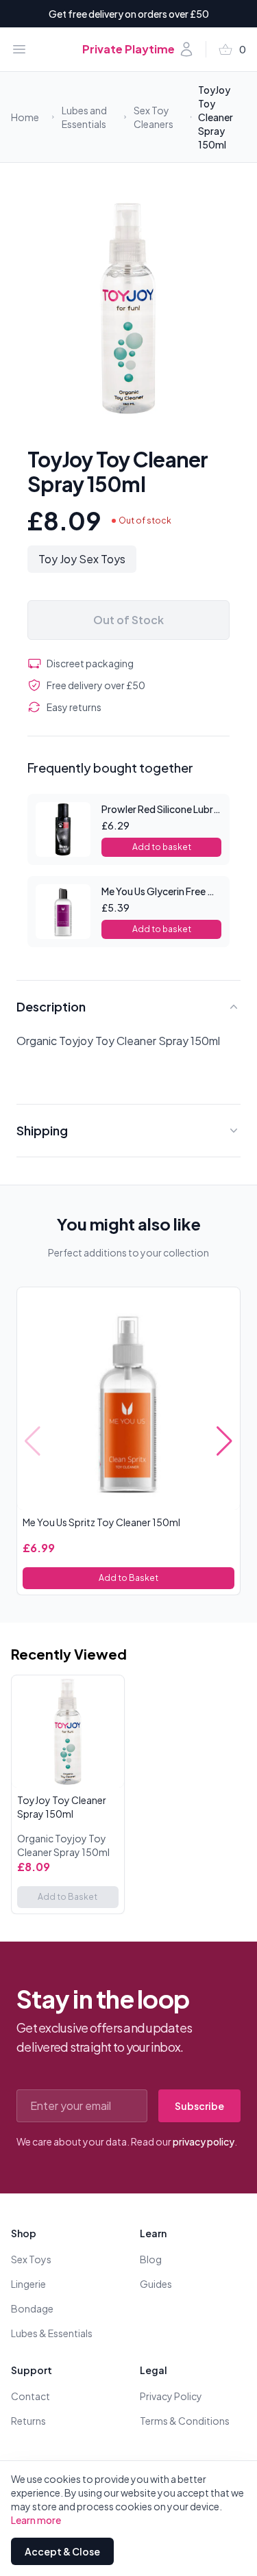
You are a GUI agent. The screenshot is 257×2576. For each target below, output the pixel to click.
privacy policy (204, 2141)
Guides (156, 2284)
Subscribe (199, 2106)
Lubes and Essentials (84, 117)
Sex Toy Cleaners (154, 117)
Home (25, 117)
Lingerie (28, 2284)
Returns (28, 2421)
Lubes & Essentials (52, 2333)
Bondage (32, 2308)
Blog (151, 2259)
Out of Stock (128, 620)
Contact (30, 2396)
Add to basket (162, 847)
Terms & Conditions (185, 2421)
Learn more (36, 2520)
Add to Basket (128, 1578)
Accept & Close (62, 2551)
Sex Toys (31, 2259)
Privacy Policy (171, 2396)
